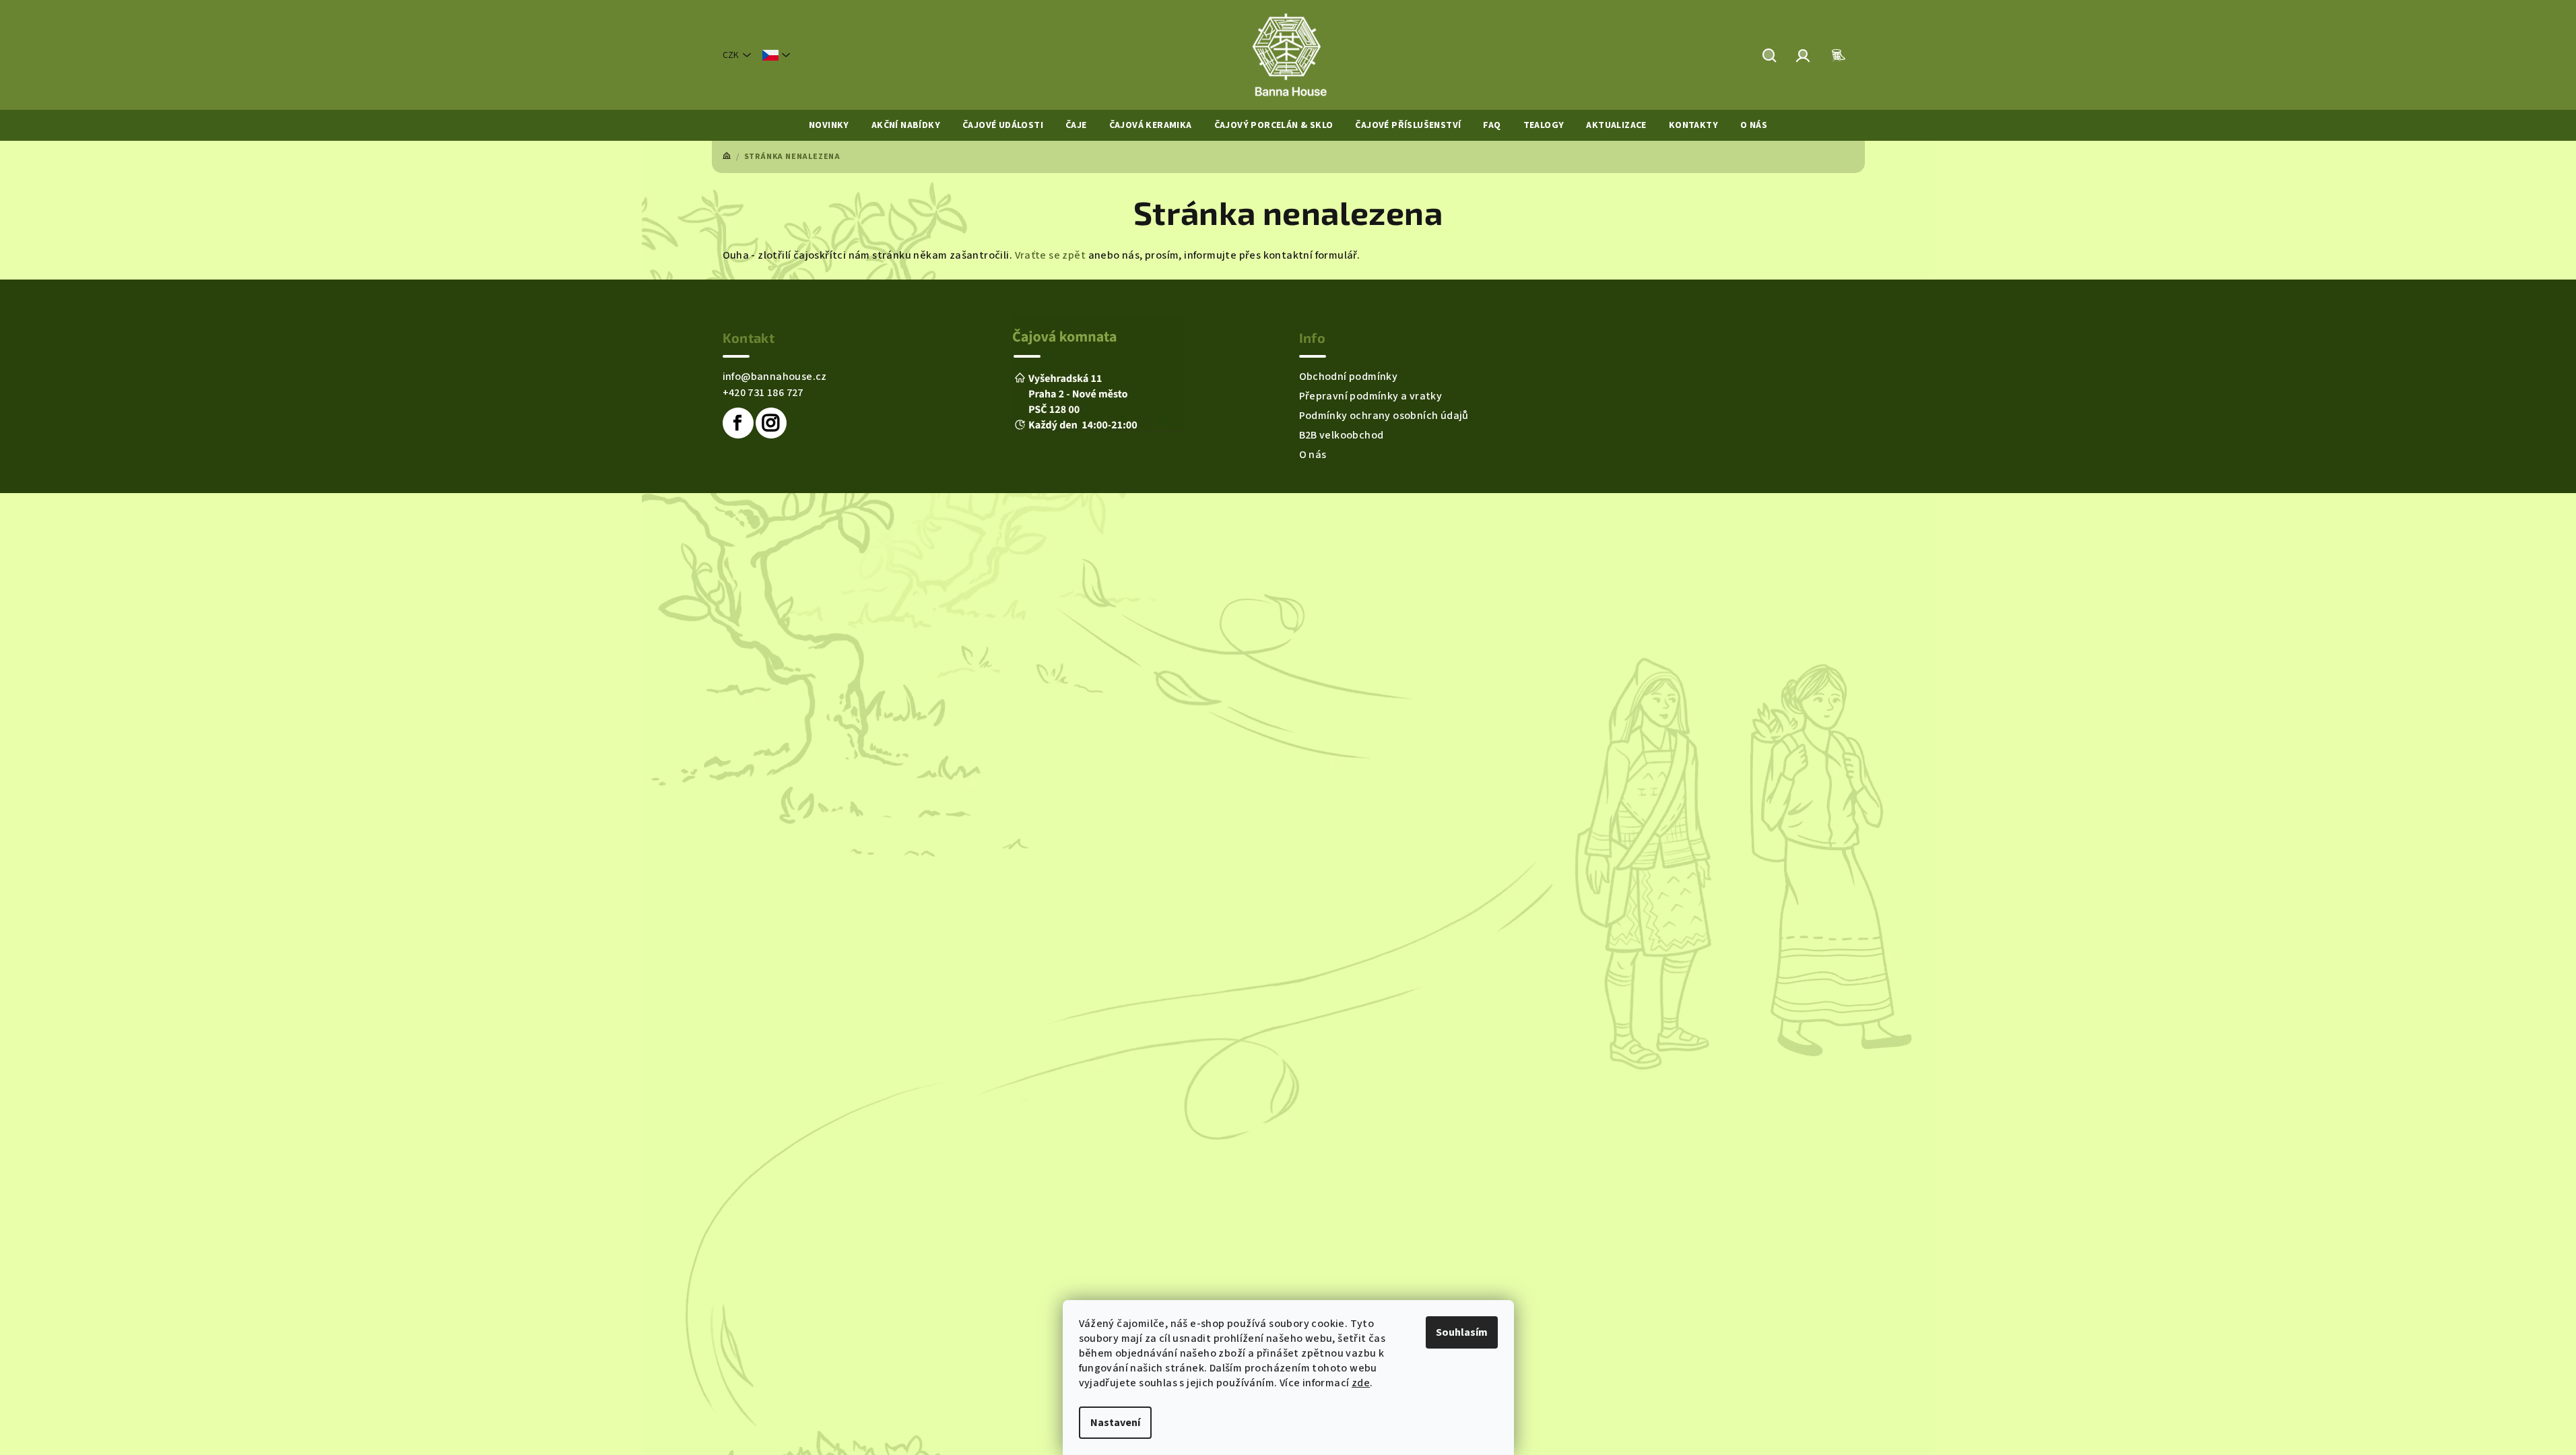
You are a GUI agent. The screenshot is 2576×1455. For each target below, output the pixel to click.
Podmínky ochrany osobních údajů (1384, 416)
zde (1361, 1383)
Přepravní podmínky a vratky (1371, 396)
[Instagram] (771, 423)
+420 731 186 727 (763, 393)
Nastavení (1115, 1423)
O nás (1313, 455)
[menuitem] (829, 125)
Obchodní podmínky (1349, 377)
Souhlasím (1462, 1332)
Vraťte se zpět (1051, 255)
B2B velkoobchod (1342, 435)
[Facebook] (738, 423)
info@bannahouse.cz (775, 377)
